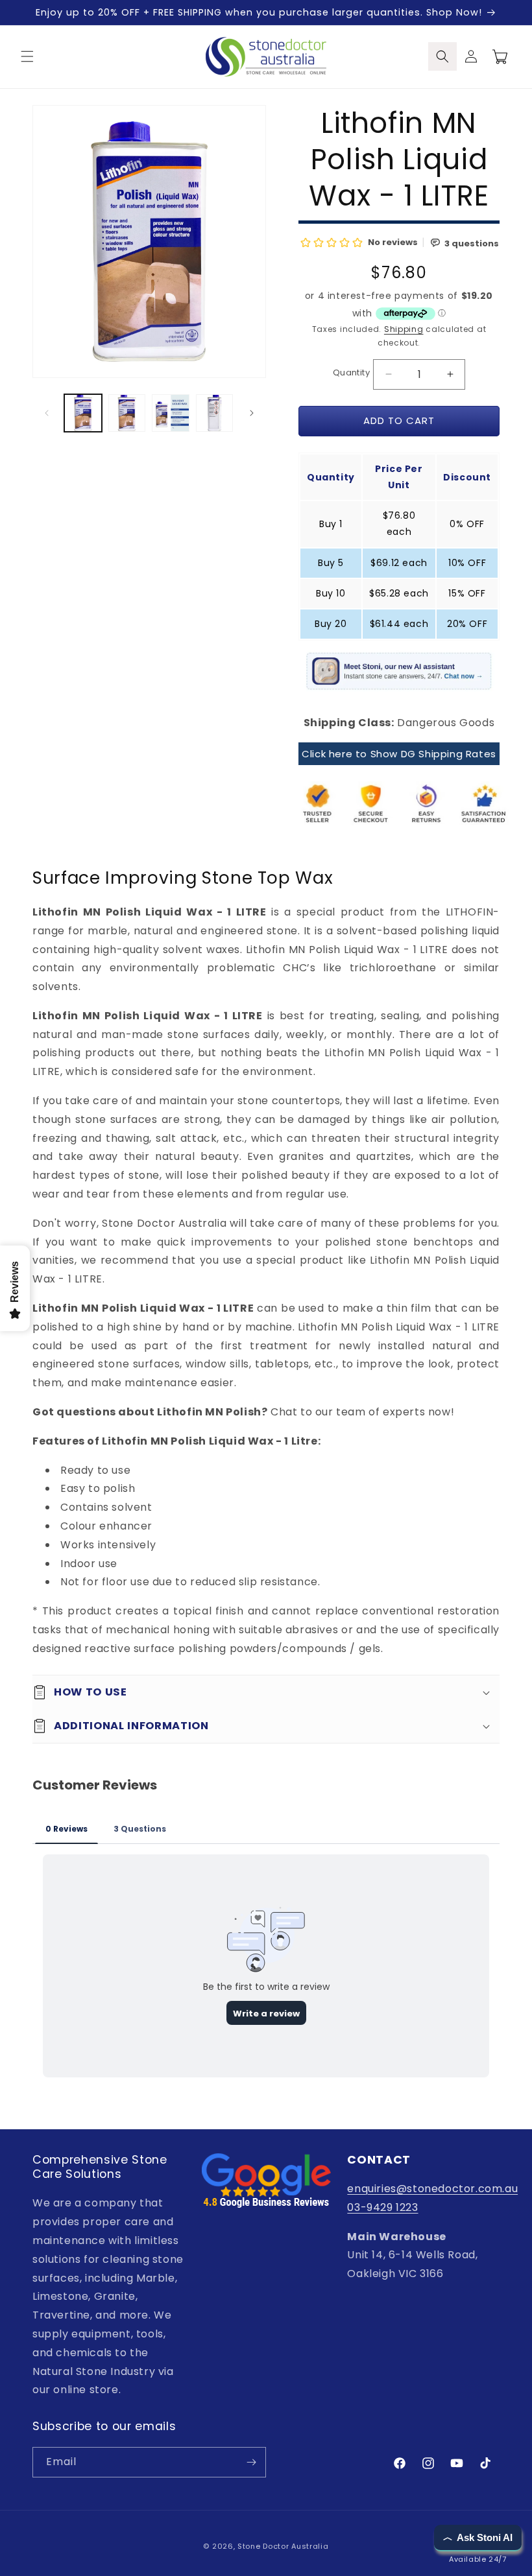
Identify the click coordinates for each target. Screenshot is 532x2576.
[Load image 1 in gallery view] (83, 413)
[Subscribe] (251, 2462)
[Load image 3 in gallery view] (171, 413)
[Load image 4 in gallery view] (215, 413)
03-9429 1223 (382, 2207)
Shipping (404, 329)
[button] (27, 56)
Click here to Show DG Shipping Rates (399, 754)
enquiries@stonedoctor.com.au (432, 2189)
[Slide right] (252, 413)
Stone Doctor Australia (283, 2546)
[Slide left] (47, 413)
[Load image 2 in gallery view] (127, 413)
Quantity (351, 372)
